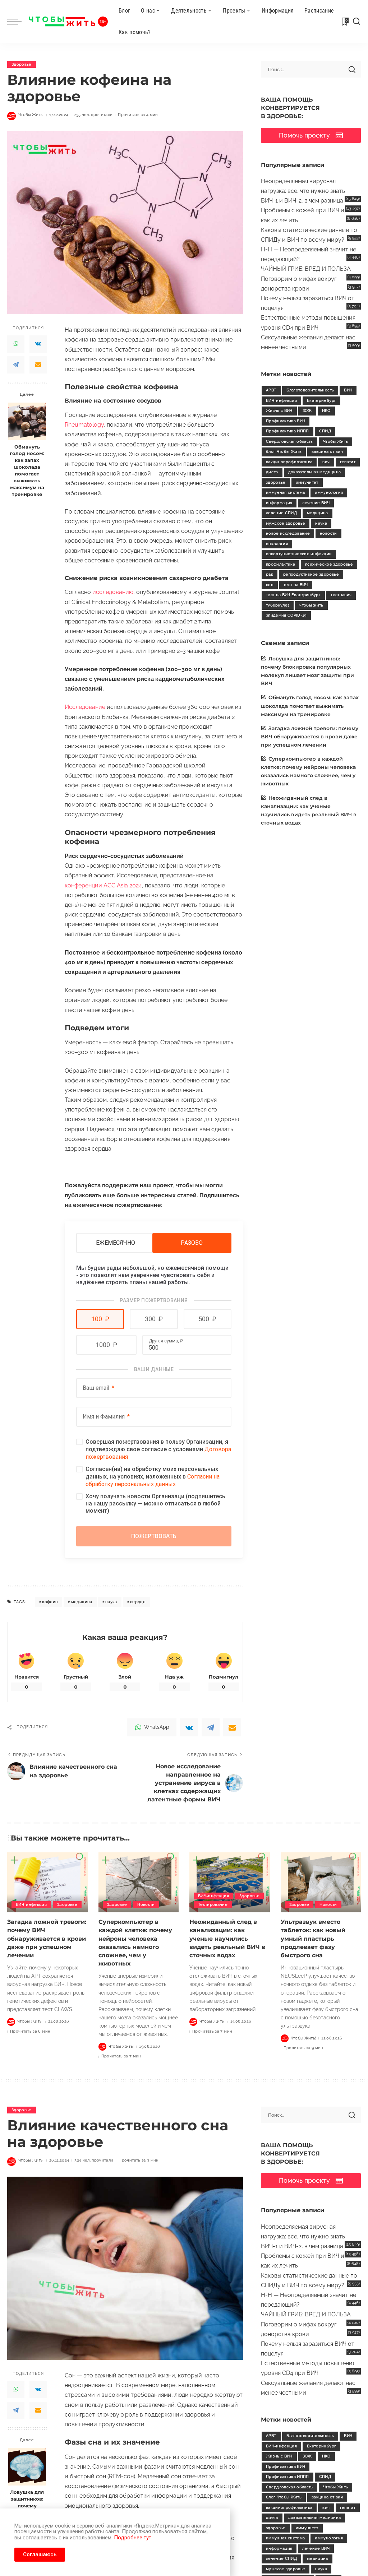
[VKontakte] (38, 344)
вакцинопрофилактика (289, 462)
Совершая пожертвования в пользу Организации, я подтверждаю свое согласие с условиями (158, 1449)
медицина (82, 1602)
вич (326, 462)
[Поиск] (356, 22)
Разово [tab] (192, 1243)
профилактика (280, 564)
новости (328, 533)
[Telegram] (16, 365)
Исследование (85, 707)
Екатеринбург (321, 401)
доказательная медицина (315, 472)
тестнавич (341, 595)
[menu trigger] (18, 22)
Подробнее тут (133, 2538)
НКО (326, 411)
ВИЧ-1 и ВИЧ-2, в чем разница (302, 201)
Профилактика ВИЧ (286, 421)
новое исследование (288, 533)
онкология (277, 544)
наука (111, 1602)
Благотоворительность (310, 390)
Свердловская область (289, 442)
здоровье (276, 482)
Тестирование (213, 1905)
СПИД (325, 431)
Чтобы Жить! (31, 115)
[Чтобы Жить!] (68, 22)
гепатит (348, 462)
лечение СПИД (281, 513)
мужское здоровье (286, 523)
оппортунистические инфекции (299, 554)
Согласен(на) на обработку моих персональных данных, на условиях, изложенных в (153, 1477)
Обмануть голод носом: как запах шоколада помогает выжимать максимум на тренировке (27, 471)
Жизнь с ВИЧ (279, 411)
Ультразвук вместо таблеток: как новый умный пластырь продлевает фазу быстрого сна (313, 1939)
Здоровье (22, 64)
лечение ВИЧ (316, 503)
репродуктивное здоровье (311, 574)
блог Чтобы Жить (284, 452)
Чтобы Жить (335, 442)
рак (270, 574)
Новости (146, 1905)
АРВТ (271, 390)
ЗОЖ (307, 411)
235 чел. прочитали (93, 115)
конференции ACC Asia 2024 (103, 885)
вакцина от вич (327, 452)
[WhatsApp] (16, 344)
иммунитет (307, 482)
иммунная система (286, 493)
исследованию (113, 592)
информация (279, 503)
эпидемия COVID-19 (286, 615)
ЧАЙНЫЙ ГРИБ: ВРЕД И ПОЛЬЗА (306, 269)
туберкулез (278, 605)
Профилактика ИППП (287, 431)
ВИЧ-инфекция (281, 401)
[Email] (38, 365)
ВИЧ (348, 390)
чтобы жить (311, 605)
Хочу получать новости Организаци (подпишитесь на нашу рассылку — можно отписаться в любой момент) (155, 1503)
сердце (138, 1602)
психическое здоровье (329, 564)
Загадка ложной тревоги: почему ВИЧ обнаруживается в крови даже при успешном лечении (310, 737)
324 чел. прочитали (94, 2160)
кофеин (50, 1602)
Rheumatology (84, 425)
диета (272, 472)
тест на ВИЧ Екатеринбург (293, 595)
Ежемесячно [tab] (116, 1243)
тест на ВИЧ (296, 585)
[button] (100, 1319)
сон (270, 585)
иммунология (329, 493)
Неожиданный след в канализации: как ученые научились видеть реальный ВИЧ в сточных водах (227, 1939)
